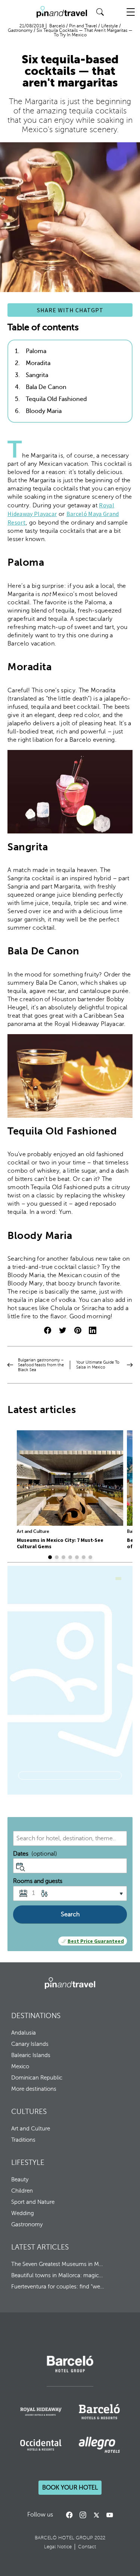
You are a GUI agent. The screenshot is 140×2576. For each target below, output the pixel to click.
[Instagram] (83, 2515)
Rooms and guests (38, 1881)
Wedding (23, 2213)
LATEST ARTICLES (40, 2247)
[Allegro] (99, 2445)
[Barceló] (70, 2371)
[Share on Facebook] (48, 1331)
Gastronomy (27, 2224)
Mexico (20, 2066)
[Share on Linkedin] (93, 1331)
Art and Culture (33, 1531)
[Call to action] (96, 2515)
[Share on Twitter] (63, 1331)
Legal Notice (58, 2547)
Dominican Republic (37, 2078)
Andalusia (24, 2033)
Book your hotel (70, 2488)
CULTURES (29, 2112)
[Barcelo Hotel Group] (70, 1983)
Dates (35, 1854)
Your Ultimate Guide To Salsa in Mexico (98, 1365)
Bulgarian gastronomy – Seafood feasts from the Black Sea (41, 1365)
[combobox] (70, 1838)
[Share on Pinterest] (78, 1331)
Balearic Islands (31, 2055)
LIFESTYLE (28, 2162)
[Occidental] (41, 2445)
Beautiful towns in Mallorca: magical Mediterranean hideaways (58, 2275)
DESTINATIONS (36, 2016)
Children (22, 2191)
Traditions (23, 2140)
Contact (87, 2547)
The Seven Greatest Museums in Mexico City (58, 2264)
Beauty (20, 2179)
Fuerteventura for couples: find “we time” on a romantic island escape (58, 2287)
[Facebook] (69, 2515)
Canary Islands (30, 2044)
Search (70, 1914)
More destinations (34, 2089)
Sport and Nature (33, 2202)
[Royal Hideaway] (41, 2412)
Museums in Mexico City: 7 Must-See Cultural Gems (60, 1543)
